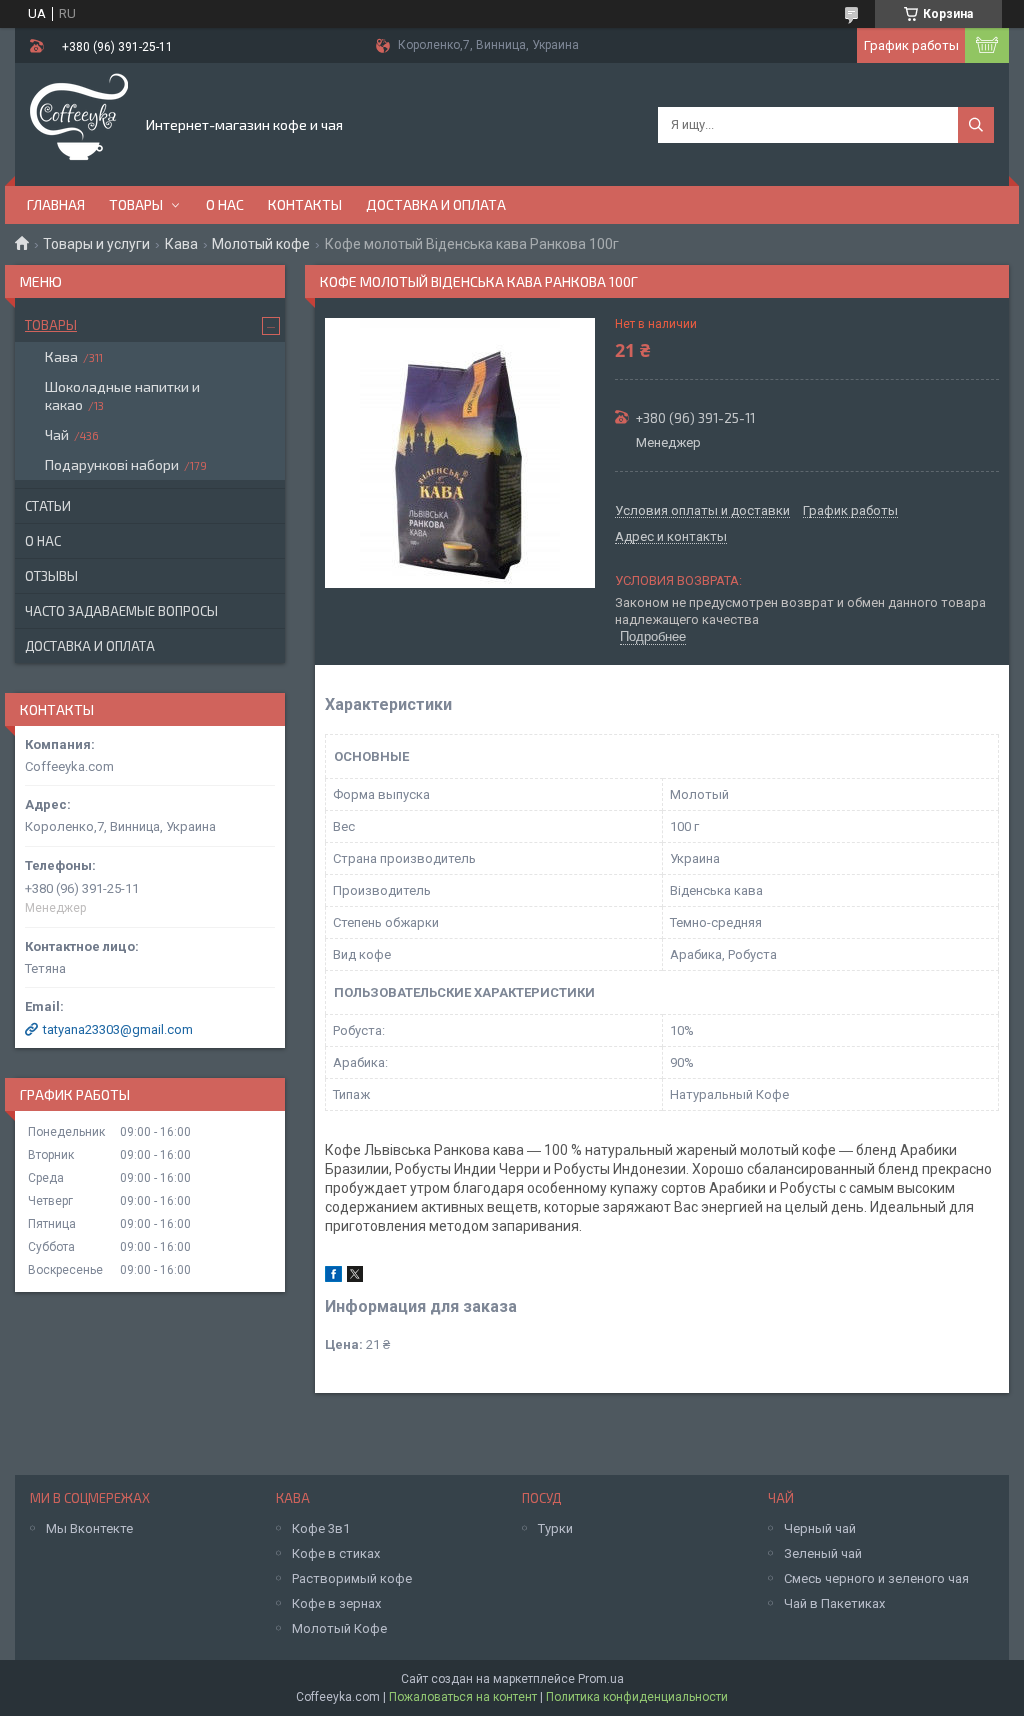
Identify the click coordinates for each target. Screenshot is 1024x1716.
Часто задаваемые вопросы (121, 611)
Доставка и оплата (436, 204)
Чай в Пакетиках (834, 1603)
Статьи (48, 506)
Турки (555, 1528)
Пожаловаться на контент (463, 1697)
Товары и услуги (96, 244)
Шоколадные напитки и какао (122, 395)
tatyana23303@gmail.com (118, 1029)
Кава (181, 244)
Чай (57, 434)
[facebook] (333, 1277)
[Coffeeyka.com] (79, 123)
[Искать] (976, 125)
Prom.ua (601, 1679)
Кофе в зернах (336, 1603)
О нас (225, 204)
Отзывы (51, 576)
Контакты (305, 204)
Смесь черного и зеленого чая (876, 1578)
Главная (56, 204)
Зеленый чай (823, 1553)
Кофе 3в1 (321, 1528)
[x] (355, 1277)
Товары (136, 204)
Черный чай (820, 1528)
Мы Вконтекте (89, 1528)
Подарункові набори (112, 464)
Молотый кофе (261, 244)
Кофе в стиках (336, 1553)
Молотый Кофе (339, 1628)
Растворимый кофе (352, 1578)
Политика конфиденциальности (637, 1697)
